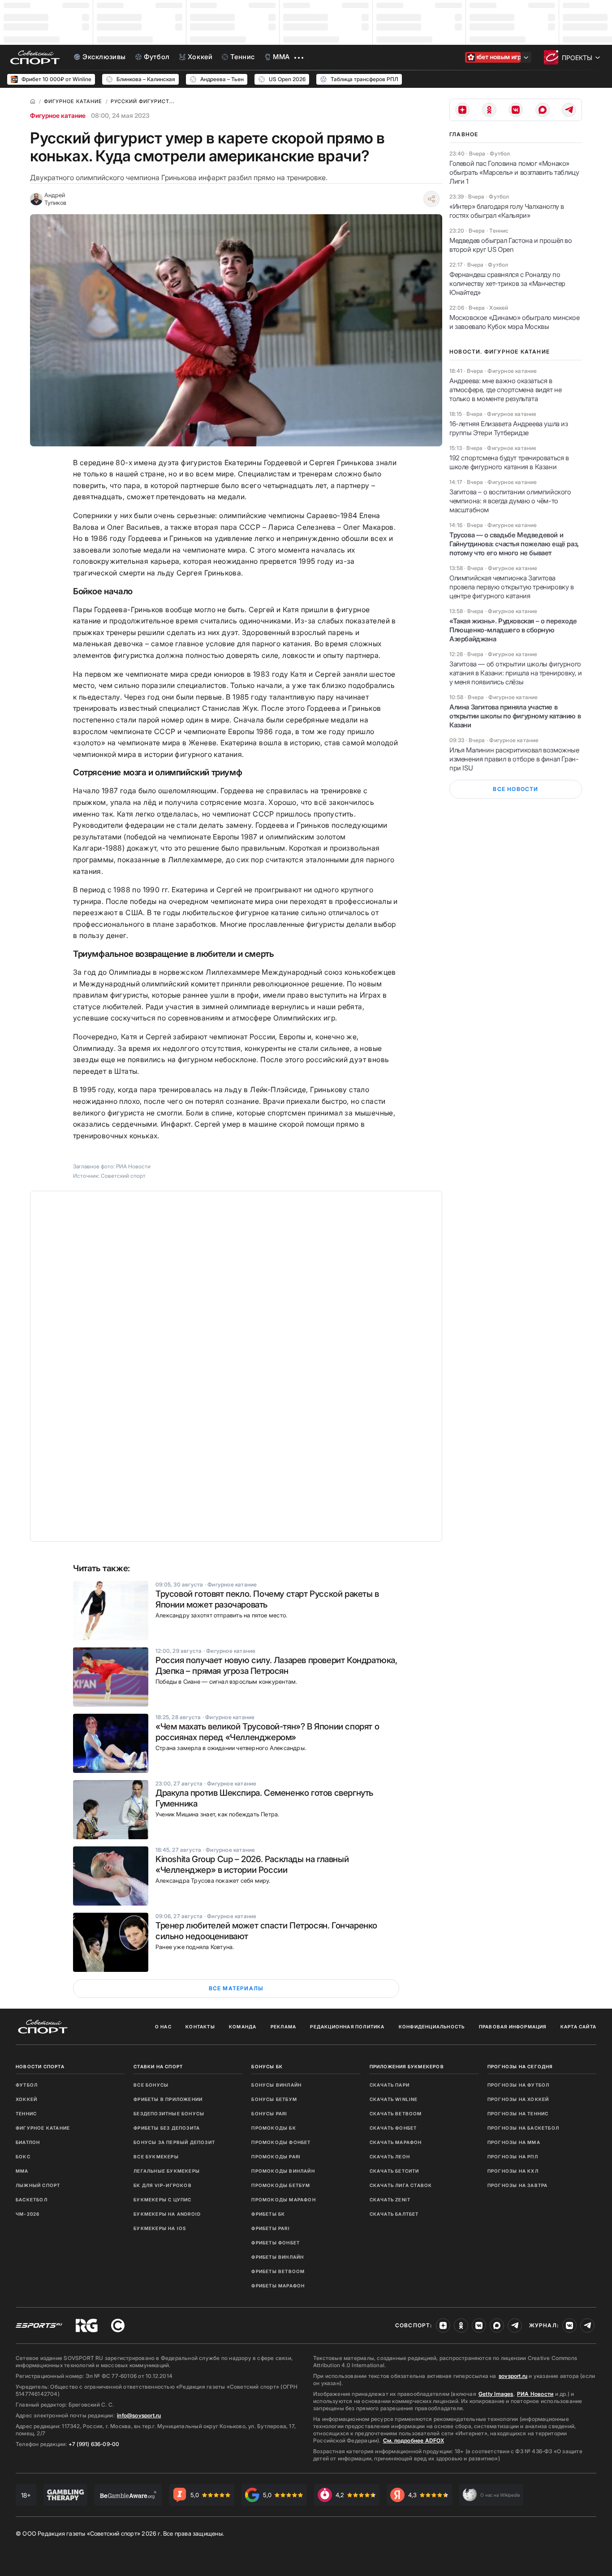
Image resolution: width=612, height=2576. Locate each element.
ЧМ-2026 (28, 2214)
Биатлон (28, 2142)
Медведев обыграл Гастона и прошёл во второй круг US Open (511, 245)
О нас (163, 2027)
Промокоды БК (274, 2128)
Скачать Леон (390, 2157)
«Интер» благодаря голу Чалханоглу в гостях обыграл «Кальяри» (507, 211)
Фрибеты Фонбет (276, 2243)
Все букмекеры (156, 2157)
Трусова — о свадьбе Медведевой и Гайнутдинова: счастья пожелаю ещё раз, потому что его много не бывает (514, 544)
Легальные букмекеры (167, 2171)
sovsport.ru (513, 2376)
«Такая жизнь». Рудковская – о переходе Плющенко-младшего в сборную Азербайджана (513, 630)
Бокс (23, 2157)
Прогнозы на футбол (519, 2085)
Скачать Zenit (390, 2200)
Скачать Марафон (396, 2142)
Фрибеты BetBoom (278, 2271)
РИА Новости (535, 2394)
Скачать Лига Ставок (401, 2185)
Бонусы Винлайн (276, 2085)
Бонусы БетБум (274, 2099)
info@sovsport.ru (139, 2415)
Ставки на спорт (158, 2066)
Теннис (26, 2114)
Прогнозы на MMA (514, 2142)
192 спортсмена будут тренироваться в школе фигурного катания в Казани (509, 462)
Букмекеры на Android (167, 2214)
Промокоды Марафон (283, 2200)
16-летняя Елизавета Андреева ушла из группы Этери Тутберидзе (509, 428)
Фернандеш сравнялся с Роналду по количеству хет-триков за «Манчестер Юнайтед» (507, 283)
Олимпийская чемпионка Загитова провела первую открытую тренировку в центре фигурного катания (512, 587)
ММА (22, 2171)
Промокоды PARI (276, 2157)
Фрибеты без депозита (167, 2128)
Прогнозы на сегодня (520, 2066)
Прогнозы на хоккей (518, 2099)
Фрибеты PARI (270, 2228)
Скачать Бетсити (394, 2171)
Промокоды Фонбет (281, 2142)
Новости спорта (40, 2066)
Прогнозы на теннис (518, 2114)
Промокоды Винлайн (283, 2171)
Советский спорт (123, 1176)
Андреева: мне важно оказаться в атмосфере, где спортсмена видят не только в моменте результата (505, 390)
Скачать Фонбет (393, 2128)
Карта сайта (578, 2027)
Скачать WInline (394, 2099)
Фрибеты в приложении (168, 2099)
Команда (243, 2027)
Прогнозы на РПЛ (513, 2157)
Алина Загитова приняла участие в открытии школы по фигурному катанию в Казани (515, 716)
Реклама (283, 2027)
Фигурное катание (58, 115)
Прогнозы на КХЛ (513, 2171)
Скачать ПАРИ (390, 2085)
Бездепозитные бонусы (169, 2114)
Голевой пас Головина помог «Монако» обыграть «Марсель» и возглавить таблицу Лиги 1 (514, 172)
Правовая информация (513, 2027)
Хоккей (26, 2099)
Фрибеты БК (268, 2214)
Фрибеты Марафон (278, 2286)
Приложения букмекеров (407, 2066)
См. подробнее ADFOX (414, 2440)
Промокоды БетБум (281, 2185)
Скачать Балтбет (394, 2214)
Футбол (27, 2085)
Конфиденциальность (432, 2027)
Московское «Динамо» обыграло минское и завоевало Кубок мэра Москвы (515, 322)
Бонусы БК (267, 2066)
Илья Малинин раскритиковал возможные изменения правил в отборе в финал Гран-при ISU (514, 759)
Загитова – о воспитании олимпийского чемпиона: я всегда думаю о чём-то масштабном (510, 501)
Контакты (200, 2027)
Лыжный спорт (38, 2185)
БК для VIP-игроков (163, 2185)
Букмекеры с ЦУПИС (162, 2200)
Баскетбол (32, 2200)
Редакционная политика (347, 2027)
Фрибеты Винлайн (278, 2257)
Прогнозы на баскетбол (523, 2128)
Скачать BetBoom (396, 2114)
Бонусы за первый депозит (174, 2142)
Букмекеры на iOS (160, 2228)
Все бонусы (151, 2085)
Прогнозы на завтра (518, 2185)
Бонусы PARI (269, 2114)
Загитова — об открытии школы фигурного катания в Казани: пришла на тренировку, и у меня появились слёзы (516, 673)
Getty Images (496, 2394)
